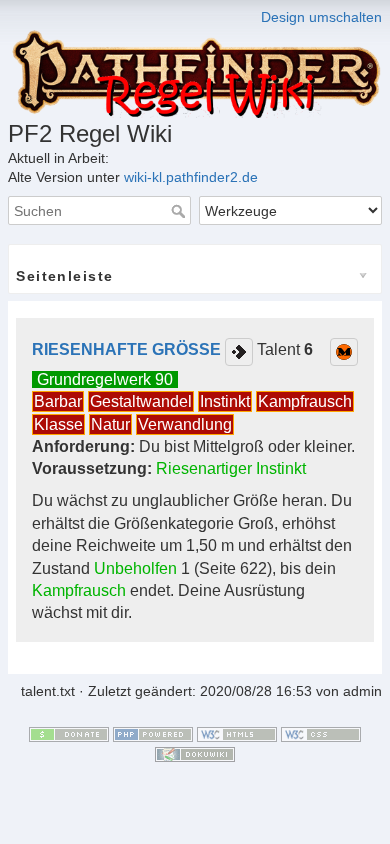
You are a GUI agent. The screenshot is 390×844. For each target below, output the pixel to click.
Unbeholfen (135, 568)
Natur (110, 424)
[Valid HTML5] (237, 733)
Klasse (58, 424)
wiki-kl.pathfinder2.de (191, 177)
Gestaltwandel (141, 401)
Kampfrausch (305, 401)
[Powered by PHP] (153, 733)
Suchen (180, 211)
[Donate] (69, 733)
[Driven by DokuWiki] (195, 753)
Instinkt (225, 401)
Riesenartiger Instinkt (231, 468)
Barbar (58, 401)
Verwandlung (185, 424)
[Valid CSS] (321, 733)
